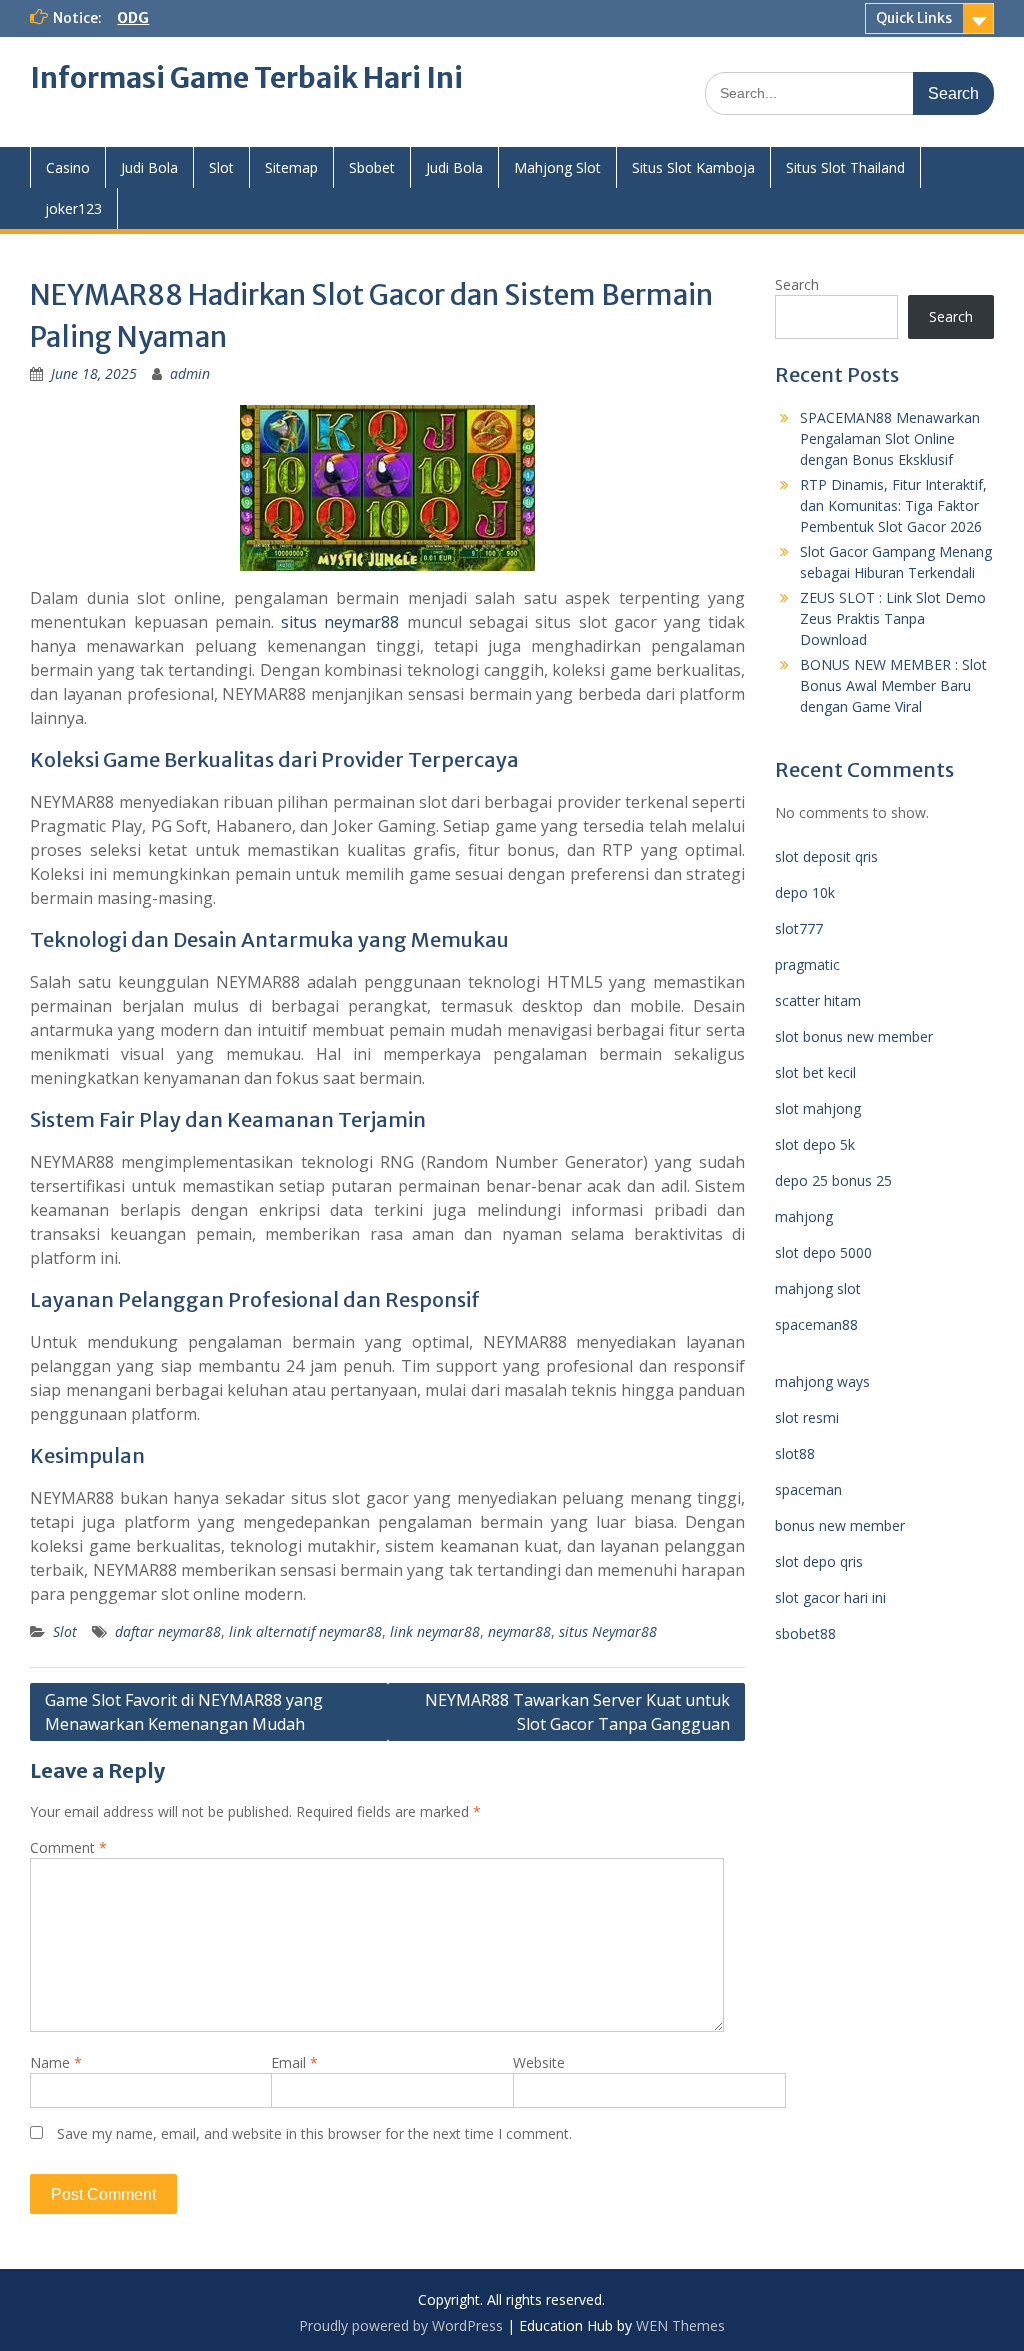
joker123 (73, 208)
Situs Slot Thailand (845, 167)
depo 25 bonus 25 (833, 1180)
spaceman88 (816, 1324)
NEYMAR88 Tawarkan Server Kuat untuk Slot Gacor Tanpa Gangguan (577, 1712)
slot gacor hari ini (830, 1597)
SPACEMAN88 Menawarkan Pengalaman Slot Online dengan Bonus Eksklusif (890, 438)
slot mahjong (818, 1108)
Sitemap (291, 167)
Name (56, 2062)
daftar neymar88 (168, 1631)
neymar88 (519, 1631)
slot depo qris (819, 1561)
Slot (221, 167)
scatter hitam (818, 1000)
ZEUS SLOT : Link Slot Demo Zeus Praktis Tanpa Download (893, 618)
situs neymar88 (340, 622)
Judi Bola (149, 167)
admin (190, 373)
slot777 (799, 928)
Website (539, 2062)
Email (294, 2062)
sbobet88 (805, 1633)
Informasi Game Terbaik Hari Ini (246, 78)
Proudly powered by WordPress (401, 2325)
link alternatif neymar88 (305, 1631)
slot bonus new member (854, 1036)
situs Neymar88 (608, 1631)
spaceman (808, 1489)
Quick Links (914, 18)
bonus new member (840, 1525)
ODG (133, 18)
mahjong (804, 1216)
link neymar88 (435, 1631)
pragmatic (807, 964)
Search (797, 284)
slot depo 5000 (823, 1252)
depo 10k (805, 892)
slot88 (795, 1453)
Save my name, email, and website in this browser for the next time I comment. (314, 2133)
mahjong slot (818, 1288)
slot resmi (807, 1417)
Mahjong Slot (557, 167)
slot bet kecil (815, 1072)
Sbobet (372, 167)
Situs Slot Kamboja (693, 167)
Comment (68, 1847)
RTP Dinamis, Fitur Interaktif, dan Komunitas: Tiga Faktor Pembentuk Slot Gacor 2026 (893, 505)
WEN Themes (680, 2325)
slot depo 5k (815, 1144)
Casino (68, 167)
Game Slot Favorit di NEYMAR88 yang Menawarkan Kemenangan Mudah (184, 1712)
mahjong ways (822, 1381)
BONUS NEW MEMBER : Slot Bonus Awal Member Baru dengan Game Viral (893, 685)
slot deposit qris (826, 856)
